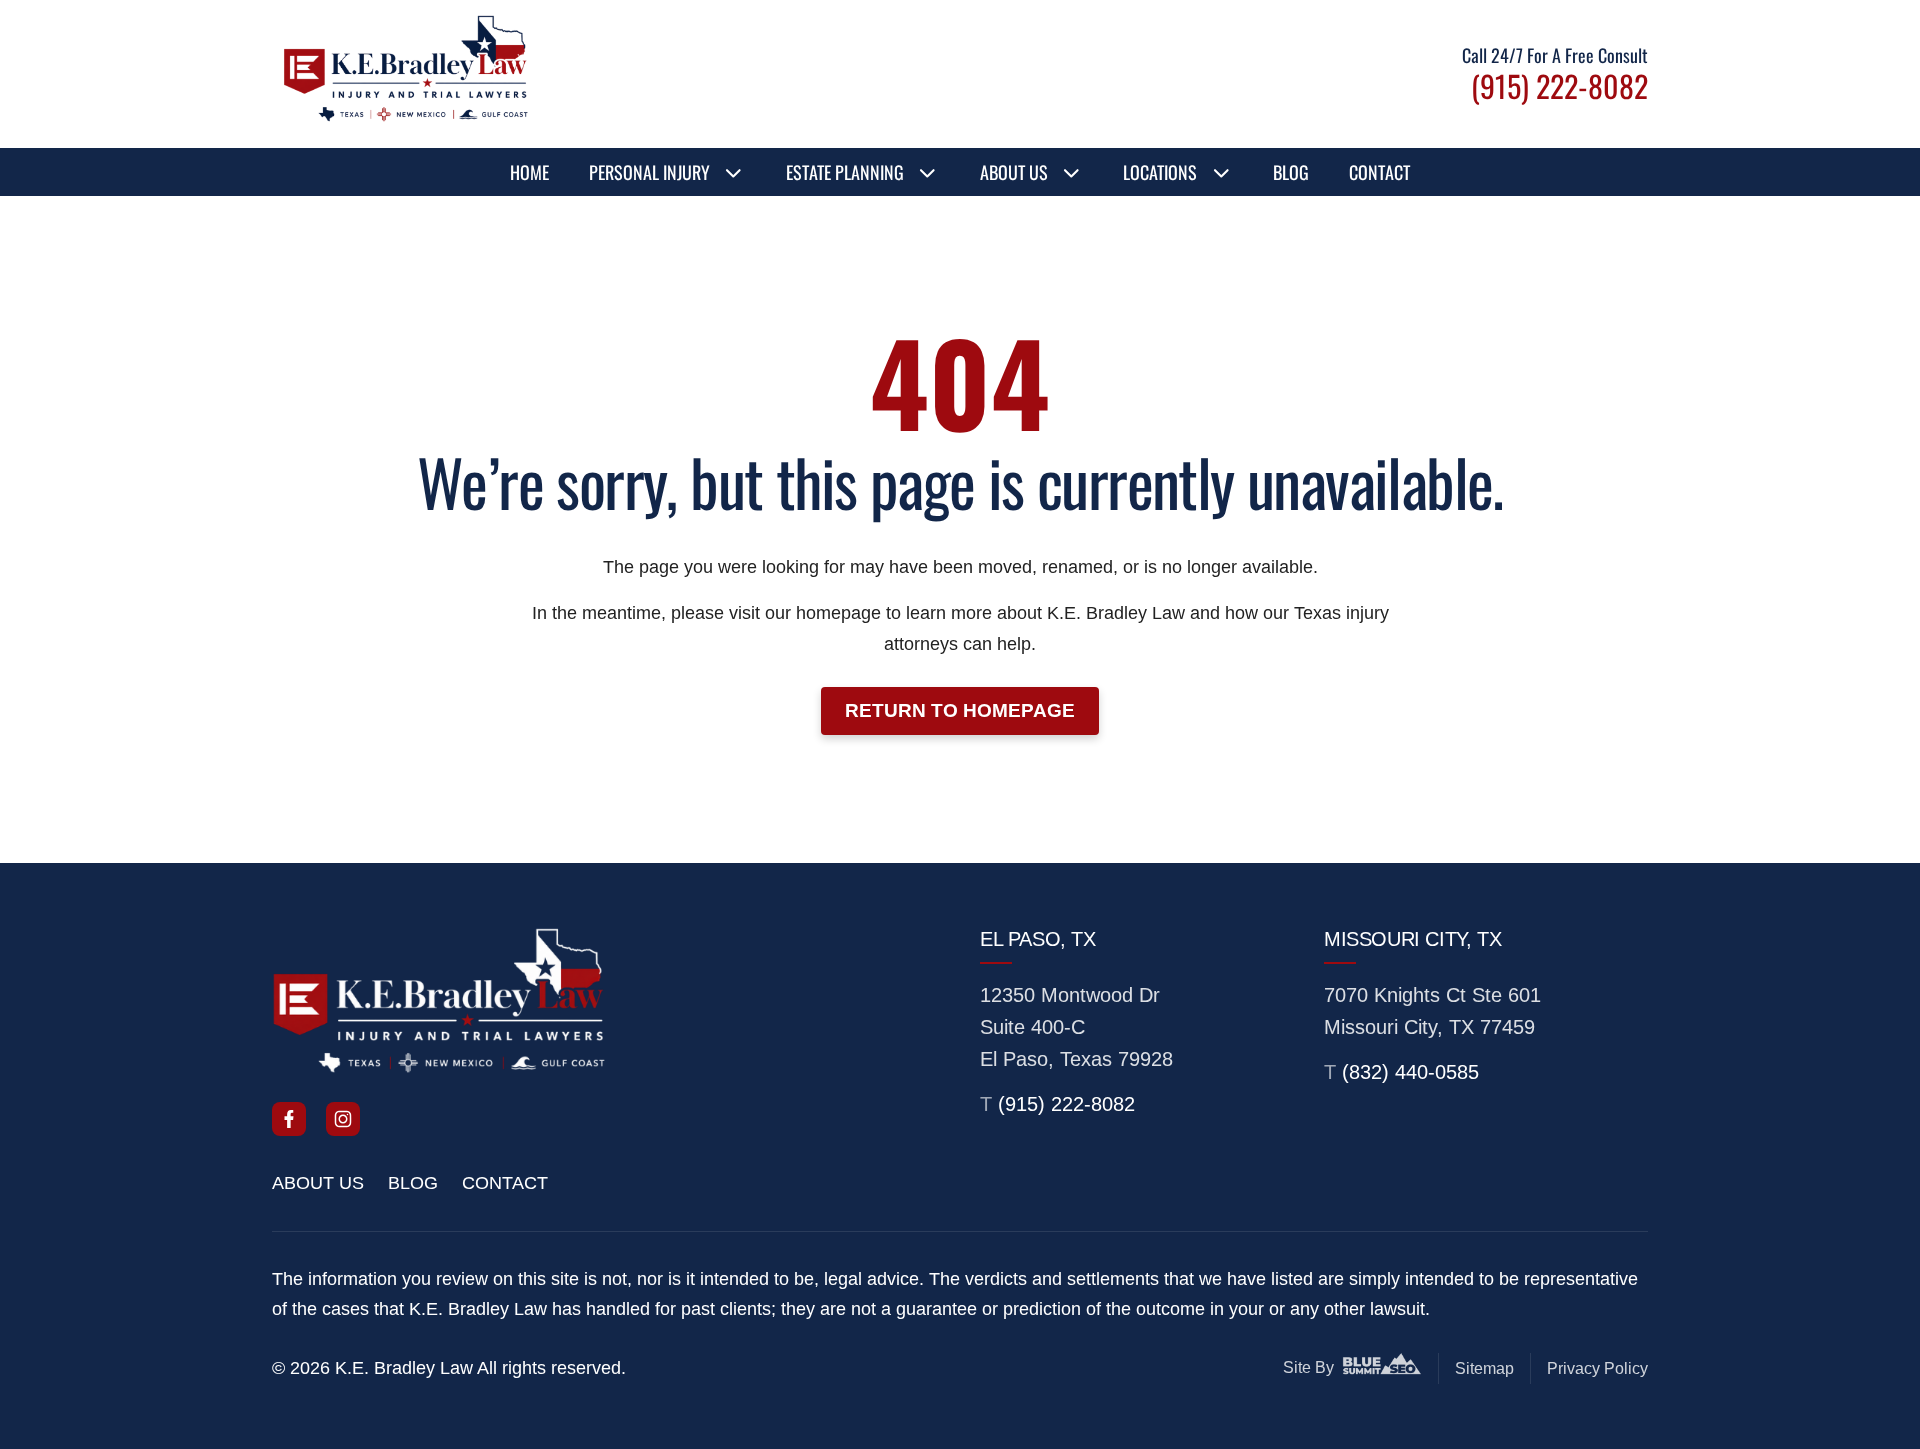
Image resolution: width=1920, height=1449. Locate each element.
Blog (1291, 172)
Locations (1160, 172)
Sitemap (1484, 1368)
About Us (1014, 172)
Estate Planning (845, 172)
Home (529, 172)
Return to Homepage (960, 710)
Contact (1379, 172)
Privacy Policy (1597, 1368)
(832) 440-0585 (1410, 1072)
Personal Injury (649, 172)
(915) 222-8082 (1066, 1104)
